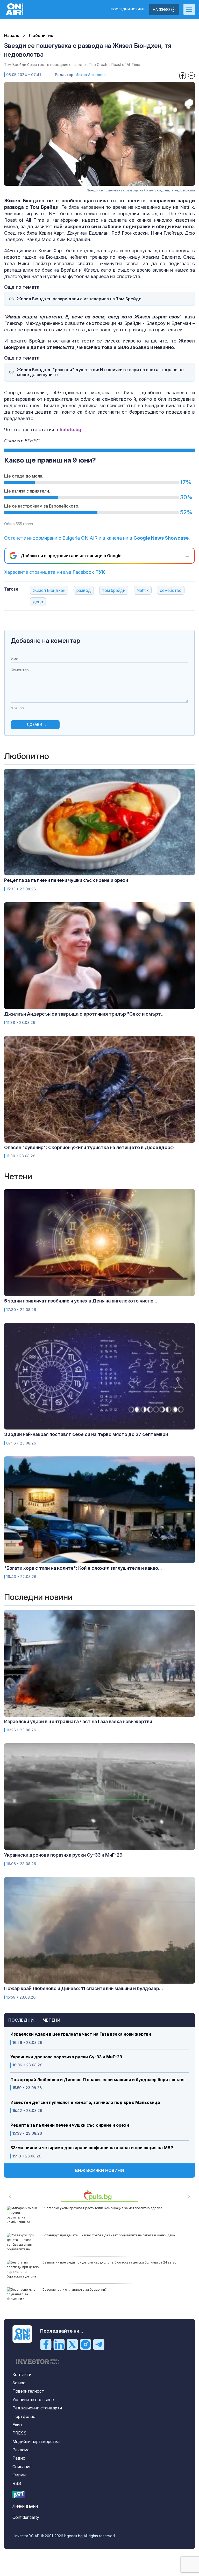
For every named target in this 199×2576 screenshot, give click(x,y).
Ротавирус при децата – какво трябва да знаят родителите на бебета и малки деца (109, 2235)
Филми (19, 2475)
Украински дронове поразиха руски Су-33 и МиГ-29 (66, 2057)
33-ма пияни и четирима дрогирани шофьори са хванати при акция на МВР (92, 2148)
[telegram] (99, 2344)
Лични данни (25, 2506)
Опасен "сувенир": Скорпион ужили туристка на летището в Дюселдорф (89, 1147)
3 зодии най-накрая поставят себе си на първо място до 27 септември (86, 1434)
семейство (171, 590)
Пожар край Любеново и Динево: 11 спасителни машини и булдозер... (84, 1988)
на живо (162, 9)
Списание (22, 2467)
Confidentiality (26, 2517)
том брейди (114, 590)
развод (84, 590)
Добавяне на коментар (46, 641)
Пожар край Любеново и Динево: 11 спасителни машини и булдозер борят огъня (97, 2080)
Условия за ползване (33, 2400)
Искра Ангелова (91, 75)
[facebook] (46, 2344)
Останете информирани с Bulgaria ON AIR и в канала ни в (97, 538)
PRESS (19, 2433)
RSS (17, 2483)
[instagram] (86, 2344)
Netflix (143, 590)
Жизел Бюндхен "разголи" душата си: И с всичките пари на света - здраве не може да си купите (100, 372)
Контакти (22, 2374)
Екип (17, 2425)
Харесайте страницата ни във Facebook (55, 572)
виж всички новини (99, 2170)
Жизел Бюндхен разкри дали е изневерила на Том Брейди (79, 299)
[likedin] (59, 2344)
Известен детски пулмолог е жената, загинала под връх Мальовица (85, 2102)
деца (38, 602)
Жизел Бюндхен (49, 590)
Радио (19, 2458)
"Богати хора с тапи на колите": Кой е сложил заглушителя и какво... (83, 1568)
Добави (34, 724)
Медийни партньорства (36, 2441)
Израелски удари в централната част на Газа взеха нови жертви (81, 2034)
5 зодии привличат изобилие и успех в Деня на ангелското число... (81, 1301)
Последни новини (128, 9)
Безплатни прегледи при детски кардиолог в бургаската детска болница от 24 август (110, 2262)
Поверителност (28, 2391)
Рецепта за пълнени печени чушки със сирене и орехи (70, 2125)
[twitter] (72, 2344)
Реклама (21, 2450)
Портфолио (24, 2416)
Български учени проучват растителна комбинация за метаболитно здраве (102, 2208)
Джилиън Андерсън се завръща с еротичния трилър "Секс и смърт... (84, 1014)
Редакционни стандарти (37, 2408)
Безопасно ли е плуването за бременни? (75, 2290)
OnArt (19, 2494)
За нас (19, 2383)
